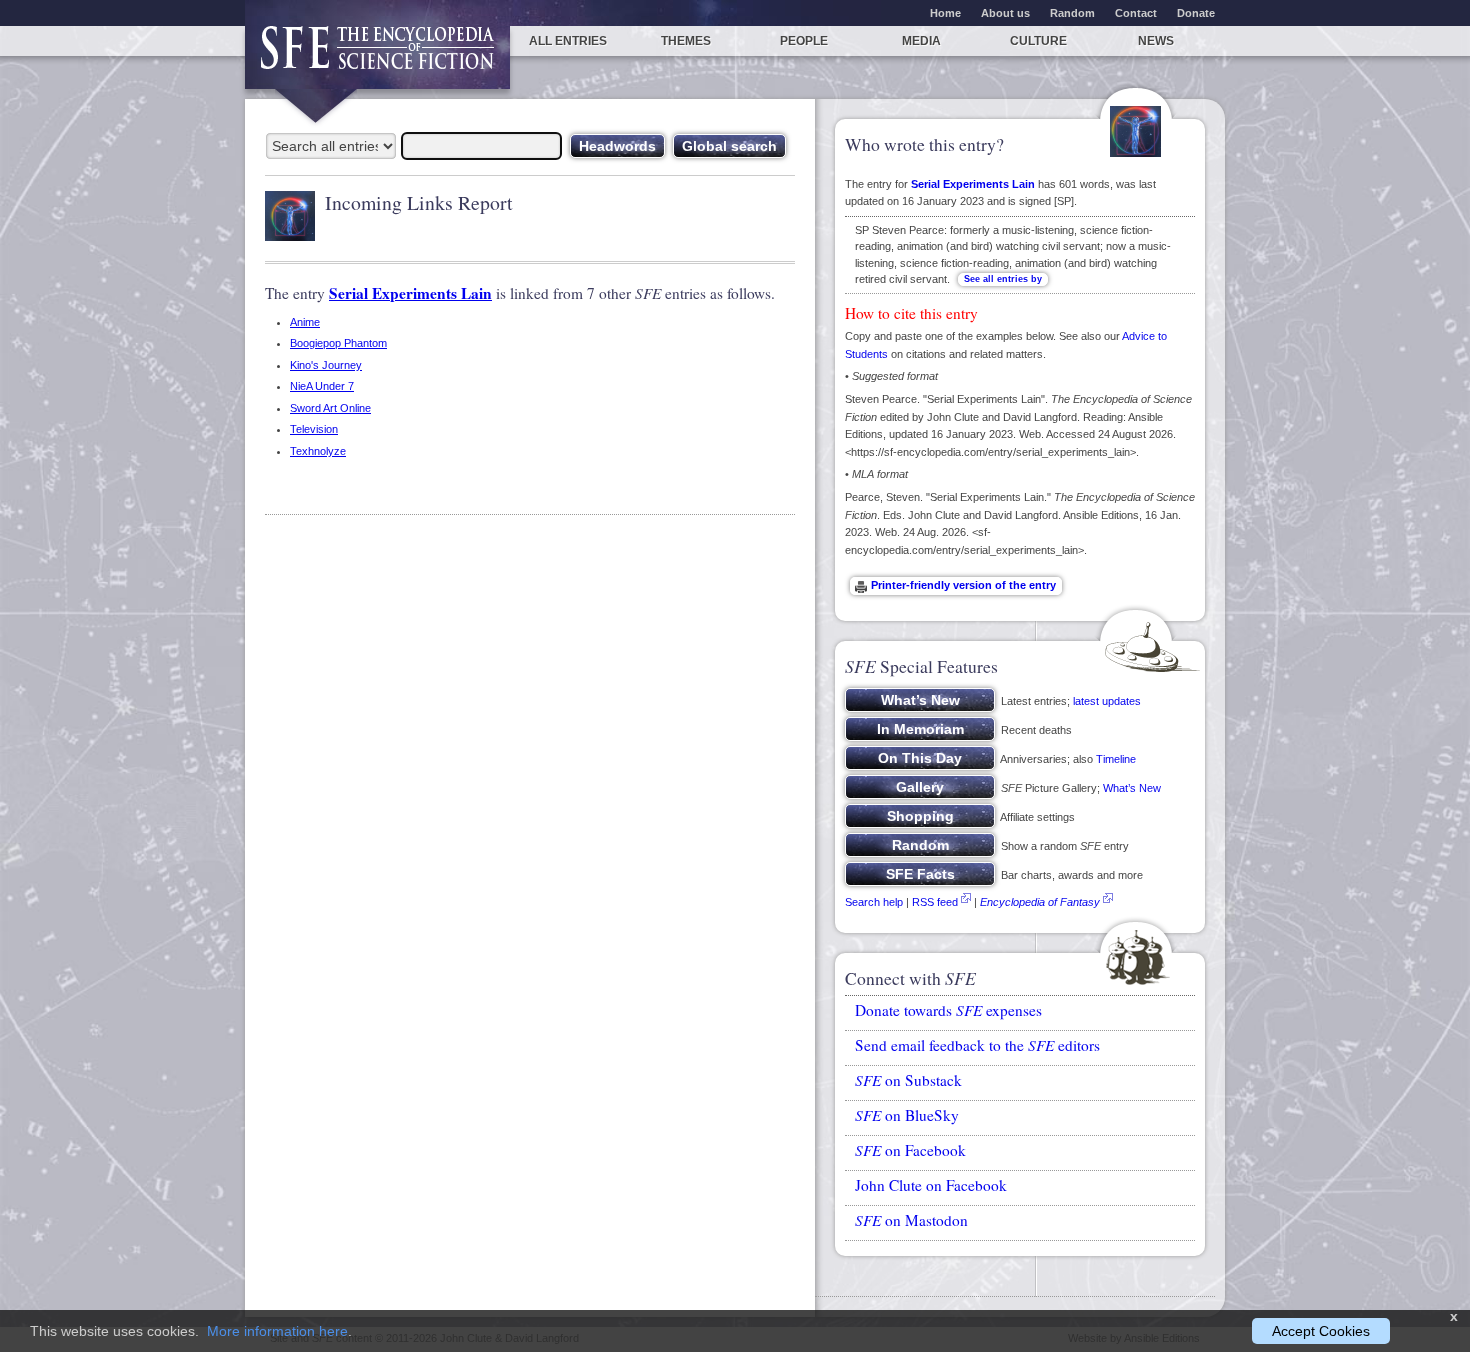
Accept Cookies (1321, 1331)
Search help (874, 902)
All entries (568, 41)
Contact (1136, 13)
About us (1005, 13)
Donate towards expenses (948, 1010)
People (804, 41)
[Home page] (377, 57)
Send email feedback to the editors (977, 1045)
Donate (1196, 13)
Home (945, 13)
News (1156, 41)
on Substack (908, 1080)
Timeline (1116, 759)
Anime (305, 322)
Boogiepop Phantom (338, 343)
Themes (686, 41)
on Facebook (910, 1150)
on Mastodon (911, 1220)
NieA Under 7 (322, 386)
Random (1072, 13)
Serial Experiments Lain (410, 293)
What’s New (1132, 788)
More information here (277, 1331)
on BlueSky (907, 1115)
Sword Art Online (330, 408)
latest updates (1107, 701)
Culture (1038, 41)
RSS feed (935, 902)
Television (314, 429)
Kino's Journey (326, 365)
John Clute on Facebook (931, 1185)
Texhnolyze (318, 451)
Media (921, 41)
